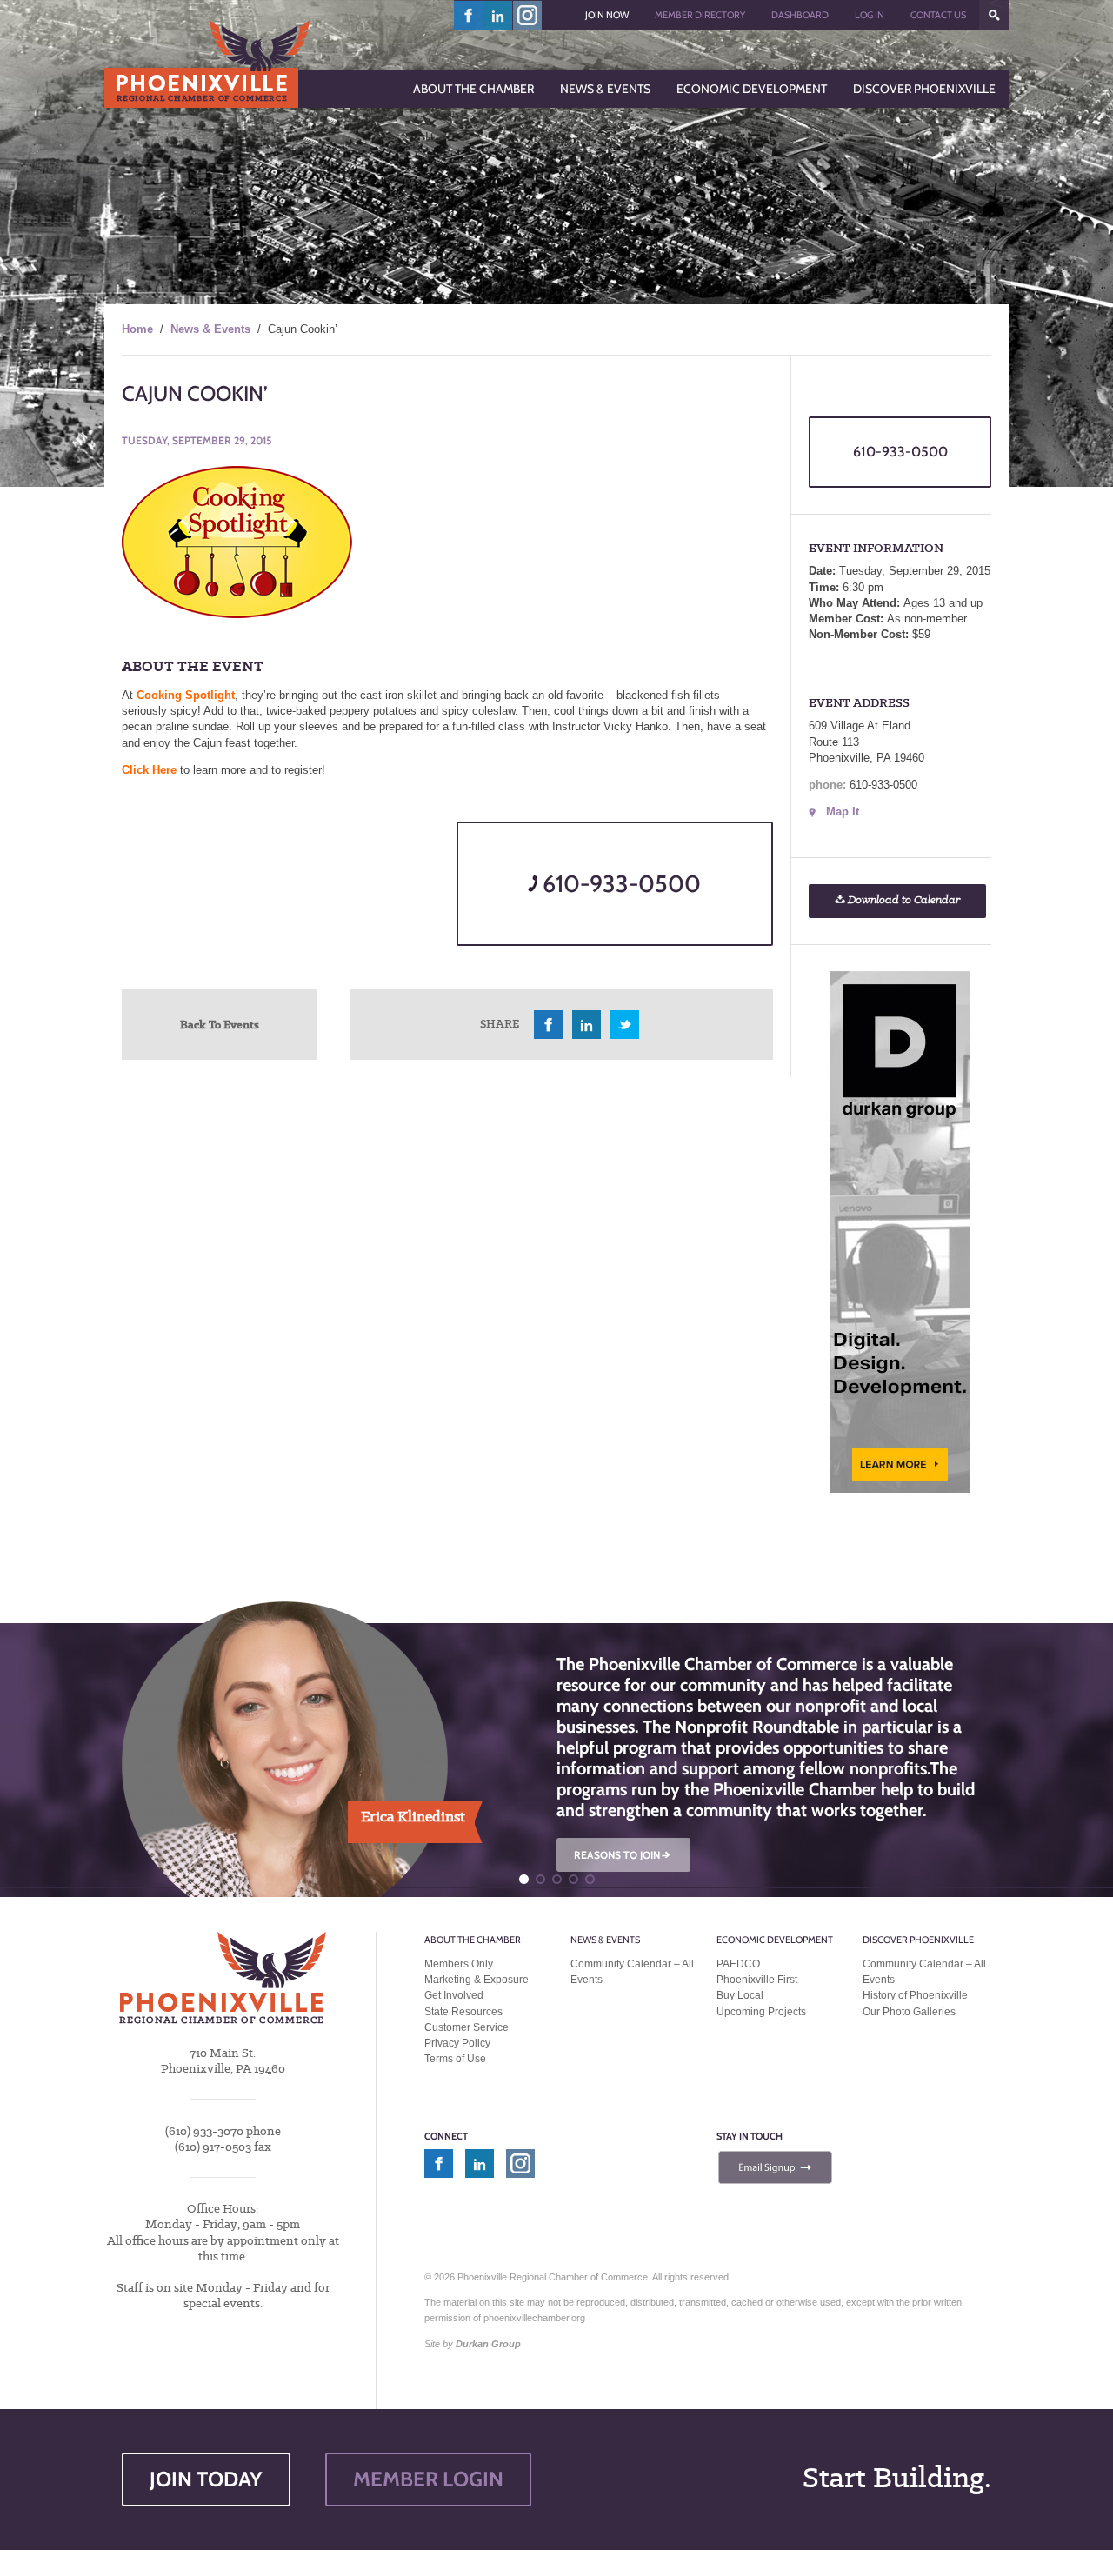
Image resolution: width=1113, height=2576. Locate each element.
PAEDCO (738, 1964)
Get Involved (454, 1995)
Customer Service (467, 2027)
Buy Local (740, 1995)
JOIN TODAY (206, 2479)
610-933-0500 (619, 884)
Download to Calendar (903, 900)
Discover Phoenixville (918, 1940)
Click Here (149, 770)
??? (994, 15)
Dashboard (800, 15)
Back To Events (220, 1024)
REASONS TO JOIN (623, 1855)
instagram (527, 15)
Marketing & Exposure (477, 1980)
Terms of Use (455, 2059)
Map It (843, 812)
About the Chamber (473, 1940)
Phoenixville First (757, 1980)
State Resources (463, 2012)
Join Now (607, 15)
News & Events (210, 329)
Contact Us (938, 15)
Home (137, 329)
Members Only (459, 1964)
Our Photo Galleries (909, 2012)
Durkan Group (488, 2344)
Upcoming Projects (761, 2012)
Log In (870, 15)
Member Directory (700, 15)
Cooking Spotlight (186, 695)
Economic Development (775, 1940)
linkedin (498, 15)
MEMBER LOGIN (428, 2479)
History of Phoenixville (915, 1995)
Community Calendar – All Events (632, 1972)
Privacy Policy (457, 2043)
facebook (469, 15)
